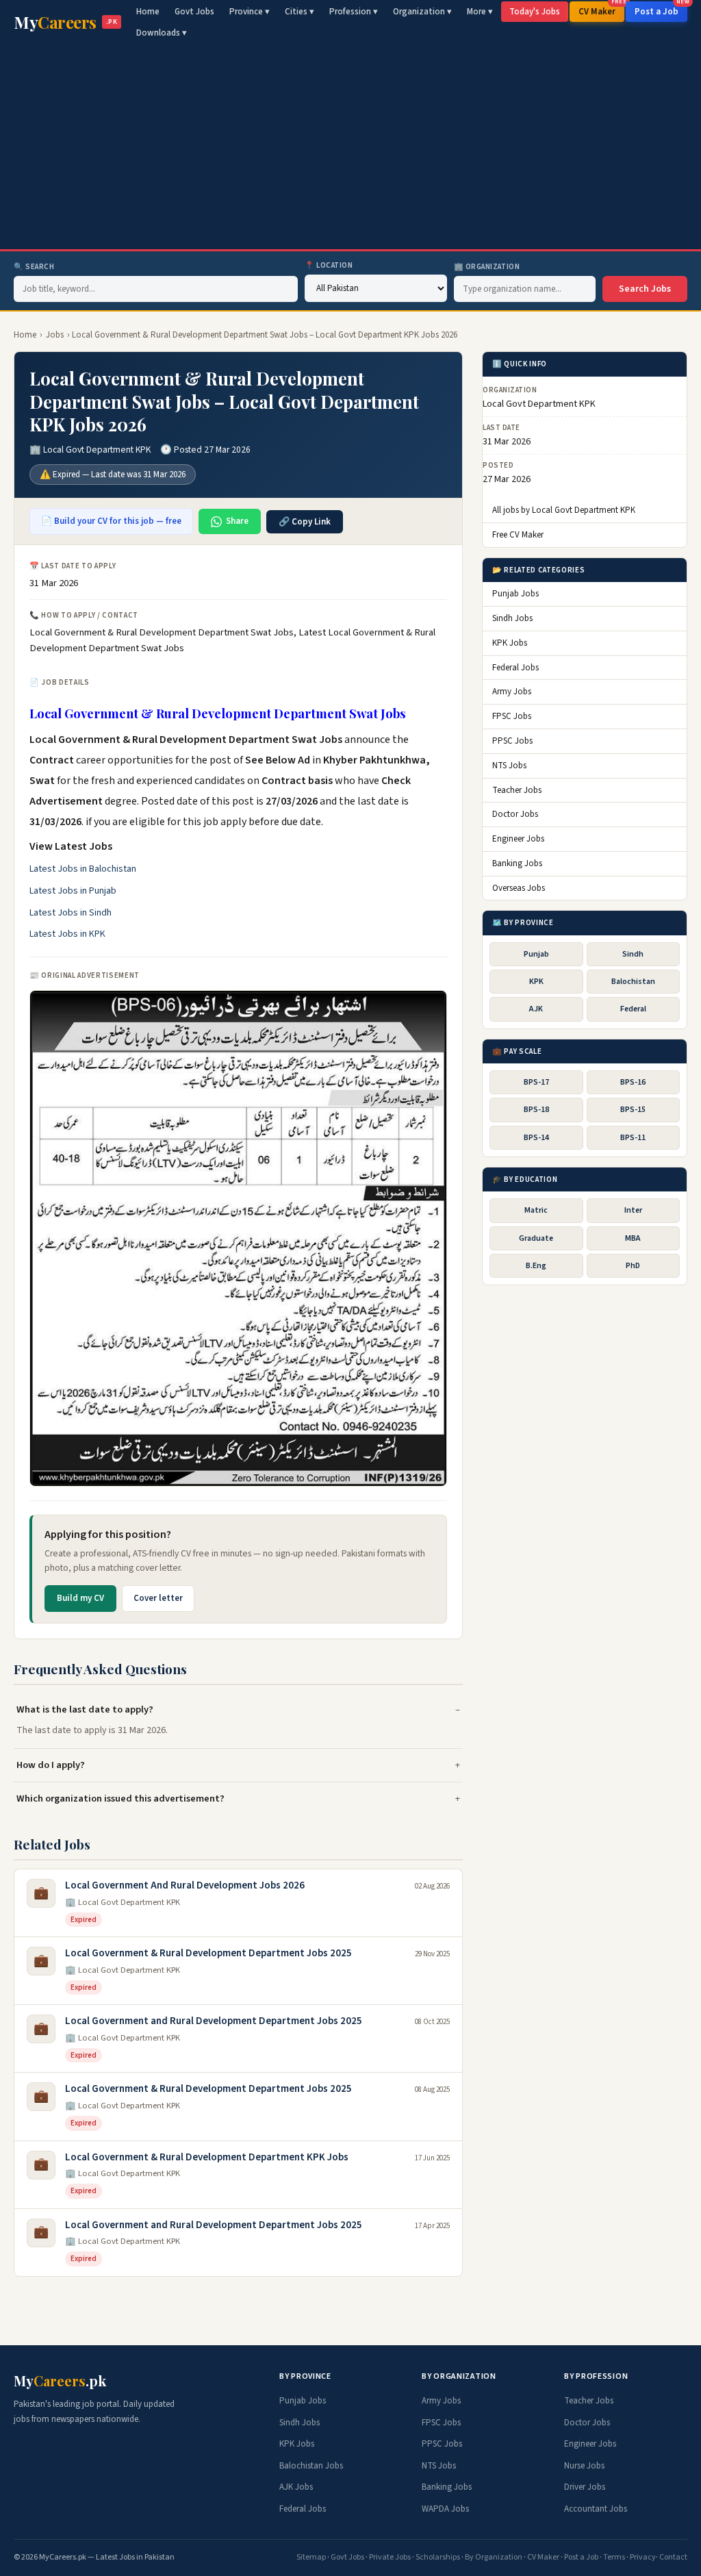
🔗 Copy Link (305, 522)
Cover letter (158, 1598)
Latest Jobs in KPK (67, 934)
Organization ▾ (422, 12)
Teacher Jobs (517, 790)
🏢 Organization (487, 267)
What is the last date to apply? (85, 1709)
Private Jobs (390, 2557)
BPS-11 (633, 1138)
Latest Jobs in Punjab (73, 891)
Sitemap (311, 2557)
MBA (633, 1238)
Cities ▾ (299, 12)
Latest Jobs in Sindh (71, 913)
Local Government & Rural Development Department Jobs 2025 (208, 1953)
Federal (633, 1009)
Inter (633, 1210)
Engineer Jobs (518, 839)
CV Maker (601, 10)
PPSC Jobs (512, 741)
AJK (536, 1009)
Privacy (643, 2557)
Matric (536, 1210)
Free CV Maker (518, 535)
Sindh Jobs (512, 618)
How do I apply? (51, 1765)
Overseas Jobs (519, 888)
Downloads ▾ (162, 33)
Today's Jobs (535, 12)
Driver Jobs (585, 2487)
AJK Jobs (296, 2487)
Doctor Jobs (515, 814)
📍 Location (329, 265)
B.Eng (536, 1266)
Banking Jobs (517, 863)
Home (148, 12)
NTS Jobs (509, 766)
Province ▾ (250, 12)
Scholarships (438, 2557)
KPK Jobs (510, 643)
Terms (614, 2557)
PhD (633, 1266)
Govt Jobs (194, 12)
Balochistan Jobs (311, 2466)
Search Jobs (645, 289)
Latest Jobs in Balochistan (83, 869)
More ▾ (480, 12)
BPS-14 (536, 1138)
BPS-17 (536, 1082)
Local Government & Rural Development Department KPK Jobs (207, 2157)
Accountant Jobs (596, 2509)
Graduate (536, 1238)
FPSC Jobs (512, 716)
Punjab (536, 954)
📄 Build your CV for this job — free (111, 521)
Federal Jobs (515, 668)
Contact (673, 2557)
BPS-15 (633, 1110)
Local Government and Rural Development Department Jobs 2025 (214, 2021)
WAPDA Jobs (445, 2509)
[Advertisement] (350, 147)
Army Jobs (512, 692)
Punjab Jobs (515, 594)
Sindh (633, 954)
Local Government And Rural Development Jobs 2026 (185, 1885)
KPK (536, 982)
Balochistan (633, 982)
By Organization (494, 2557)
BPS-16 (633, 1082)
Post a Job (661, 10)
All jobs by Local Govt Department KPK (564, 510)
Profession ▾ (354, 12)
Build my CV (80, 1598)
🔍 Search (34, 267)
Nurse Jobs (584, 2466)
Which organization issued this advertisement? (120, 1798)
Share (237, 521)
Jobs (55, 335)
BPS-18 (536, 1110)
